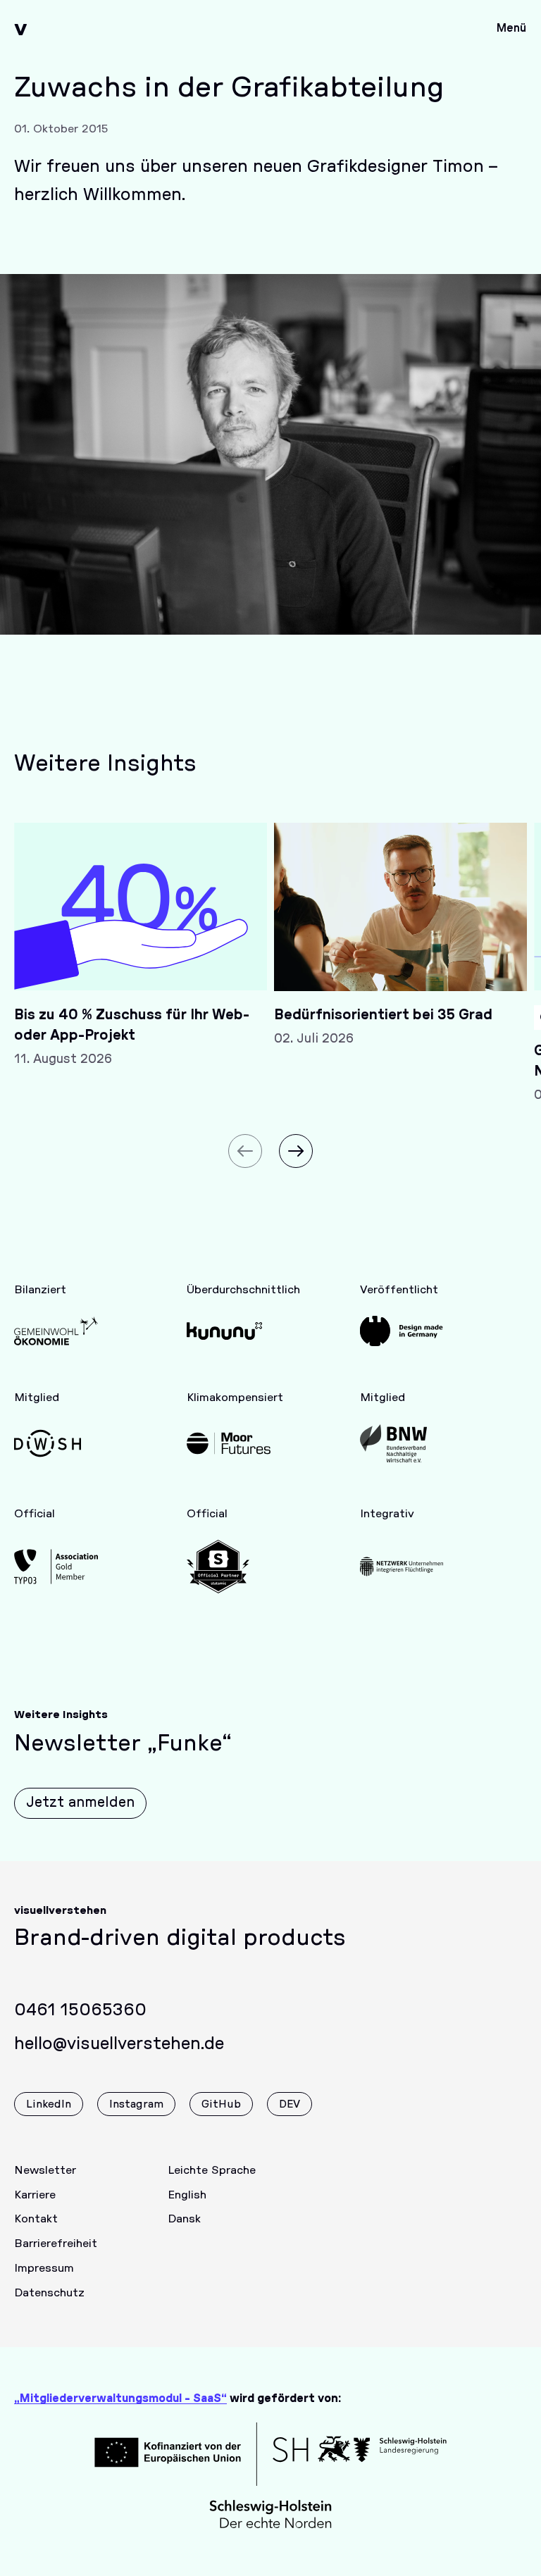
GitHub (221, 2104)
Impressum (44, 2268)
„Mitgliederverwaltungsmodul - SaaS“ (120, 2398)
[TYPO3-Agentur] (56, 1567)
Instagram (136, 2104)
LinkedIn (49, 2104)
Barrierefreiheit (56, 2244)
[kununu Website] (229, 1331)
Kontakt (36, 2219)
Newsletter (45, 2170)
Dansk (184, 2219)
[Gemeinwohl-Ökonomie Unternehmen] (56, 1331)
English (187, 2195)
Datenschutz (49, 2293)
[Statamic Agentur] (229, 1567)
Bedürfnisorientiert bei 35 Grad (383, 1015)
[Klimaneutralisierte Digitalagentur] (229, 1443)
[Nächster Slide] (296, 1151)
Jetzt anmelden (80, 1803)
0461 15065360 (80, 2010)
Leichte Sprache (212, 2170)
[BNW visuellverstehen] (402, 1443)
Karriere (35, 2195)
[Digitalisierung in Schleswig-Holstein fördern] (56, 1443)
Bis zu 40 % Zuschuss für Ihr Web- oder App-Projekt (132, 1025)
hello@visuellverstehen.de (119, 2044)
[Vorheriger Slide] (245, 1151)
